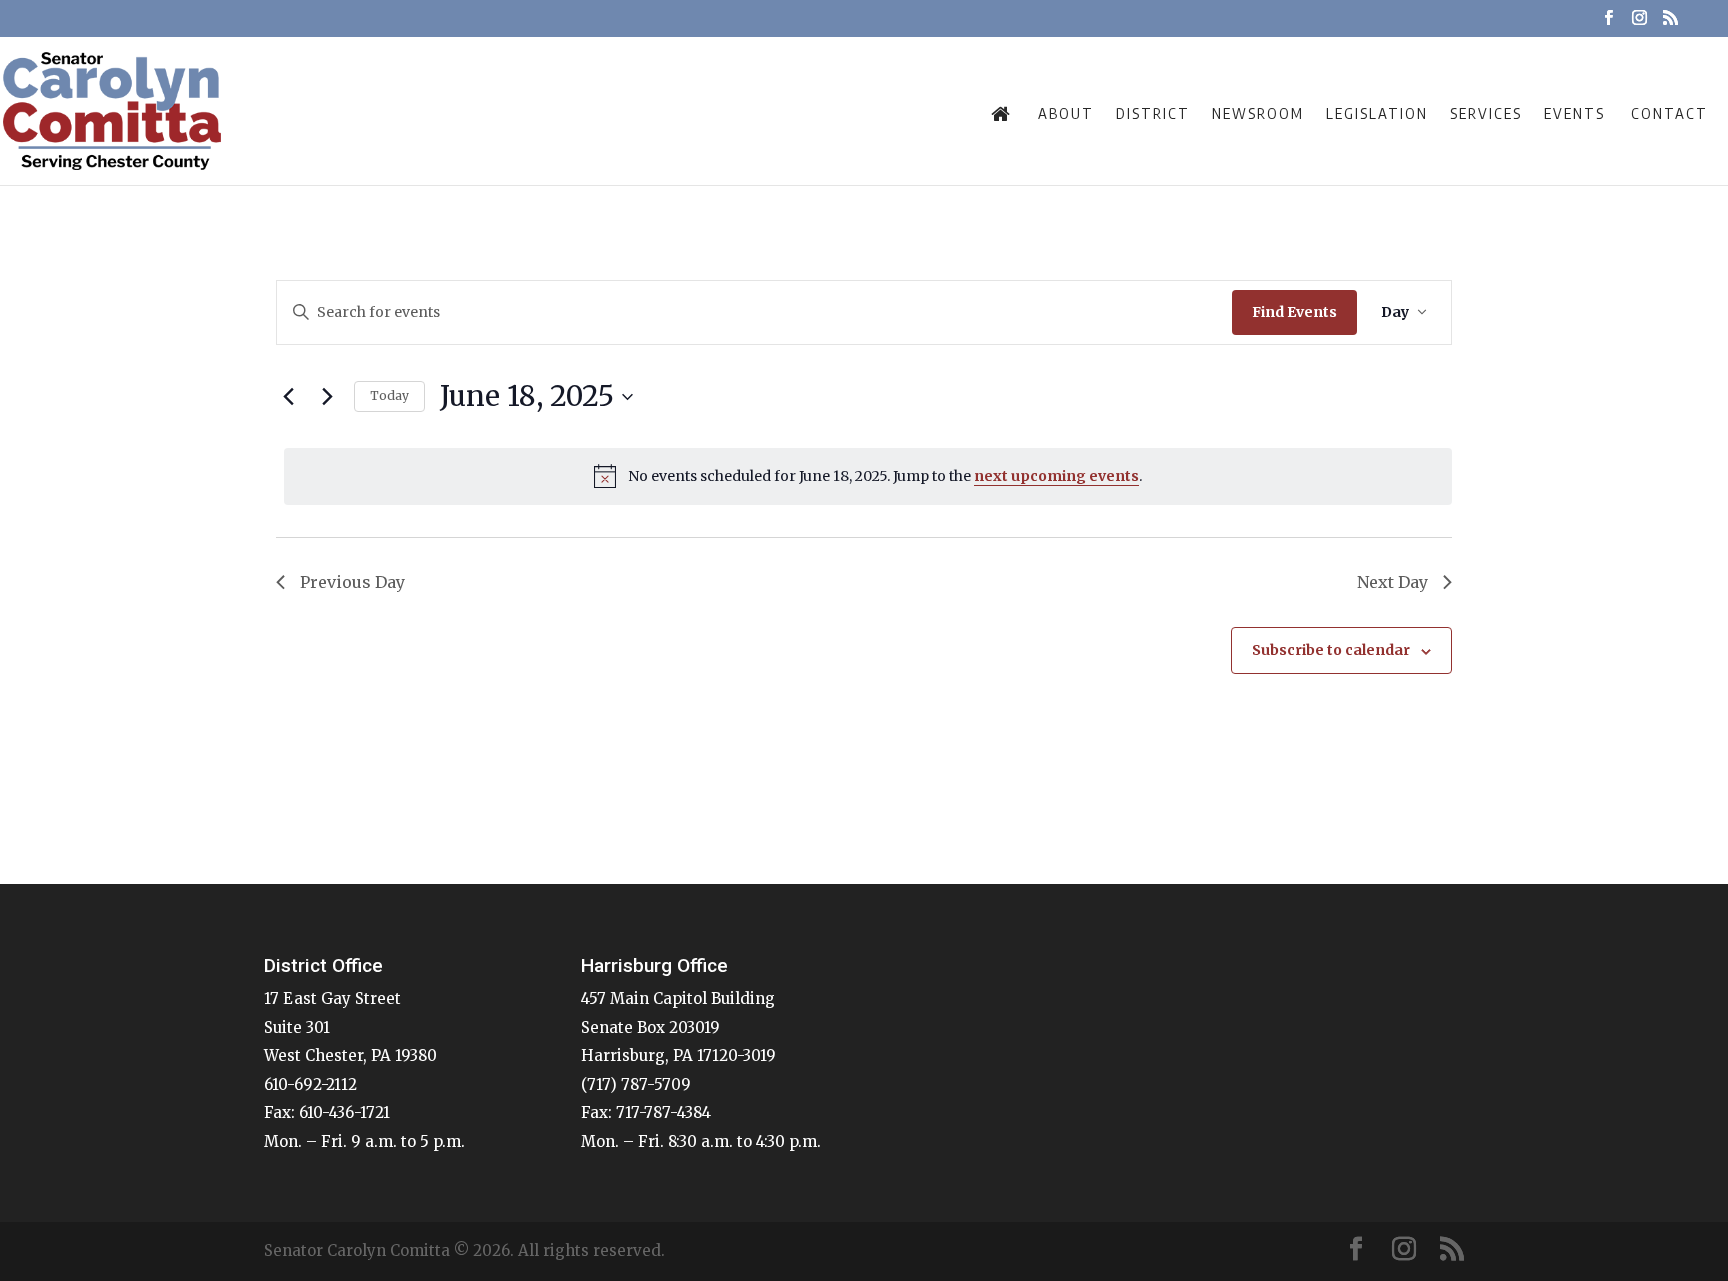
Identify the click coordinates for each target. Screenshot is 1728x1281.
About (1066, 113)
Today (389, 395)
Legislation (1377, 113)
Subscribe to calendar (1331, 650)
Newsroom (1258, 113)
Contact (1669, 113)
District (1153, 113)
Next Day (1392, 582)
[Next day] (327, 397)
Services (1486, 113)
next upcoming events (1056, 476)
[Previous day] (288, 397)
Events (1574, 113)
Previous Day (352, 582)
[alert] (868, 476)
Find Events (1294, 312)
